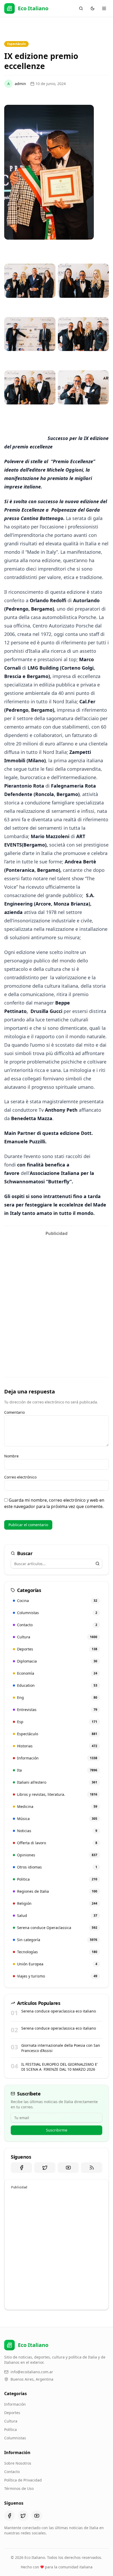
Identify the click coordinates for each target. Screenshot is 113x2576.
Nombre (11, 1456)
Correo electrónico (20, 1477)
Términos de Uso (19, 2488)
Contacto (12, 2472)
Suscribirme (57, 2130)
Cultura (11, 2421)
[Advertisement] (56, 1295)
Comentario (14, 1412)
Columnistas (15, 2438)
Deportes (12, 2413)
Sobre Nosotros (18, 2463)
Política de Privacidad (23, 2480)
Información (15, 2404)
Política (11, 2429)
